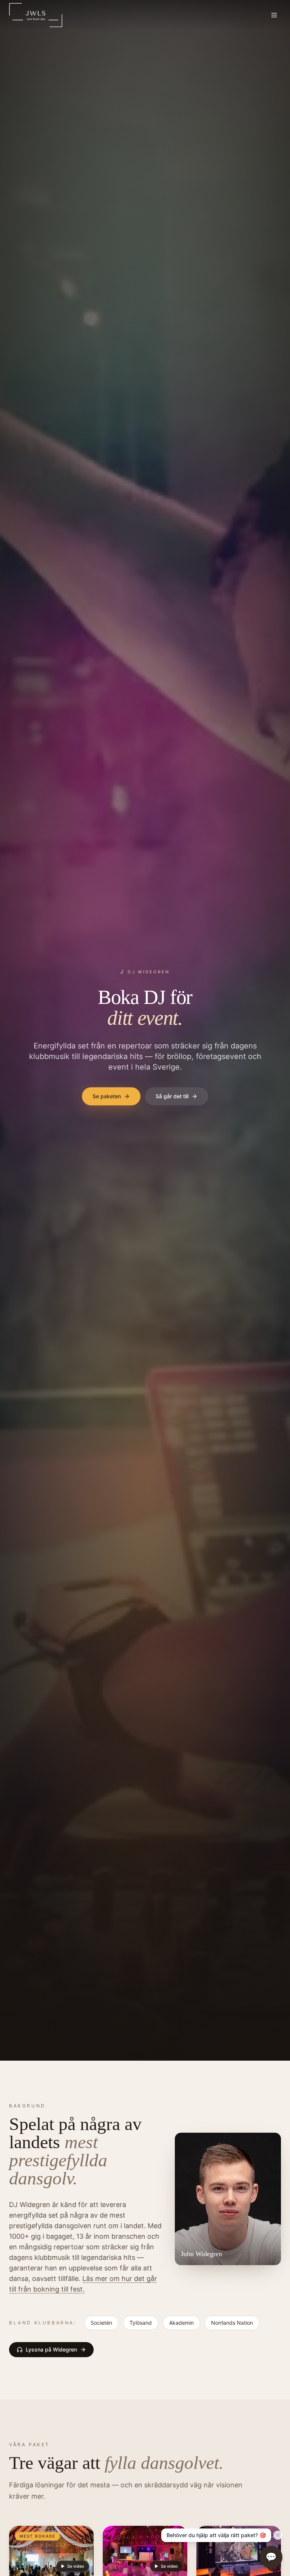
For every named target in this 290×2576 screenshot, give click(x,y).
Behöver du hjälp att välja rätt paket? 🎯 (216, 2535)
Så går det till (172, 1096)
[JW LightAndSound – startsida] (36, 15)
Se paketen (107, 1096)
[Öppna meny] (274, 15)
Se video (76, 2566)
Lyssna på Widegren (51, 2349)
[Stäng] (278, 2535)
